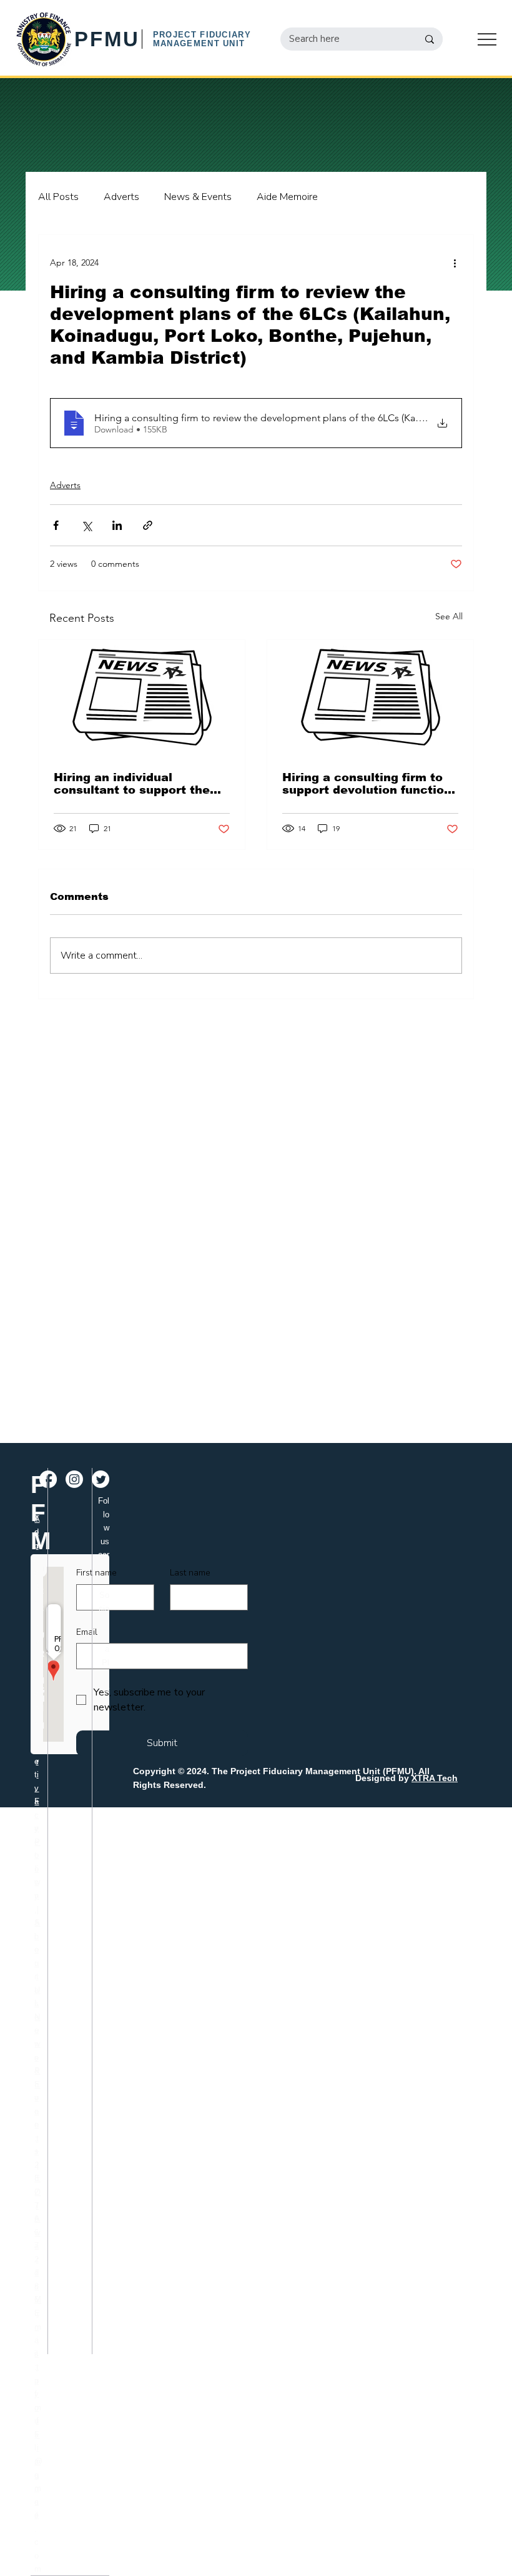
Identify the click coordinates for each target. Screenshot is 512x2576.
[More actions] (455, 262)
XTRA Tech (435, 1778)
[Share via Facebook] (56, 525)
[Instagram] (74, 1479)
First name (96, 1573)
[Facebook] (48, 1479)
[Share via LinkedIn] (117, 525)
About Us (37, 1963)
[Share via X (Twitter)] (86, 525)
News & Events (198, 197)
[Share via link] (148, 525)
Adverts (121, 197)
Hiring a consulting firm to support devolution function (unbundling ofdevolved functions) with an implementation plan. (367, 784)
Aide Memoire (287, 197)
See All (449, 616)
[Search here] (430, 39)
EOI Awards (37, 2232)
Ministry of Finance (38, 2407)
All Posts (58, 197)
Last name (190, 1573)
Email (87, 1632)
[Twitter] (101, 1479)
